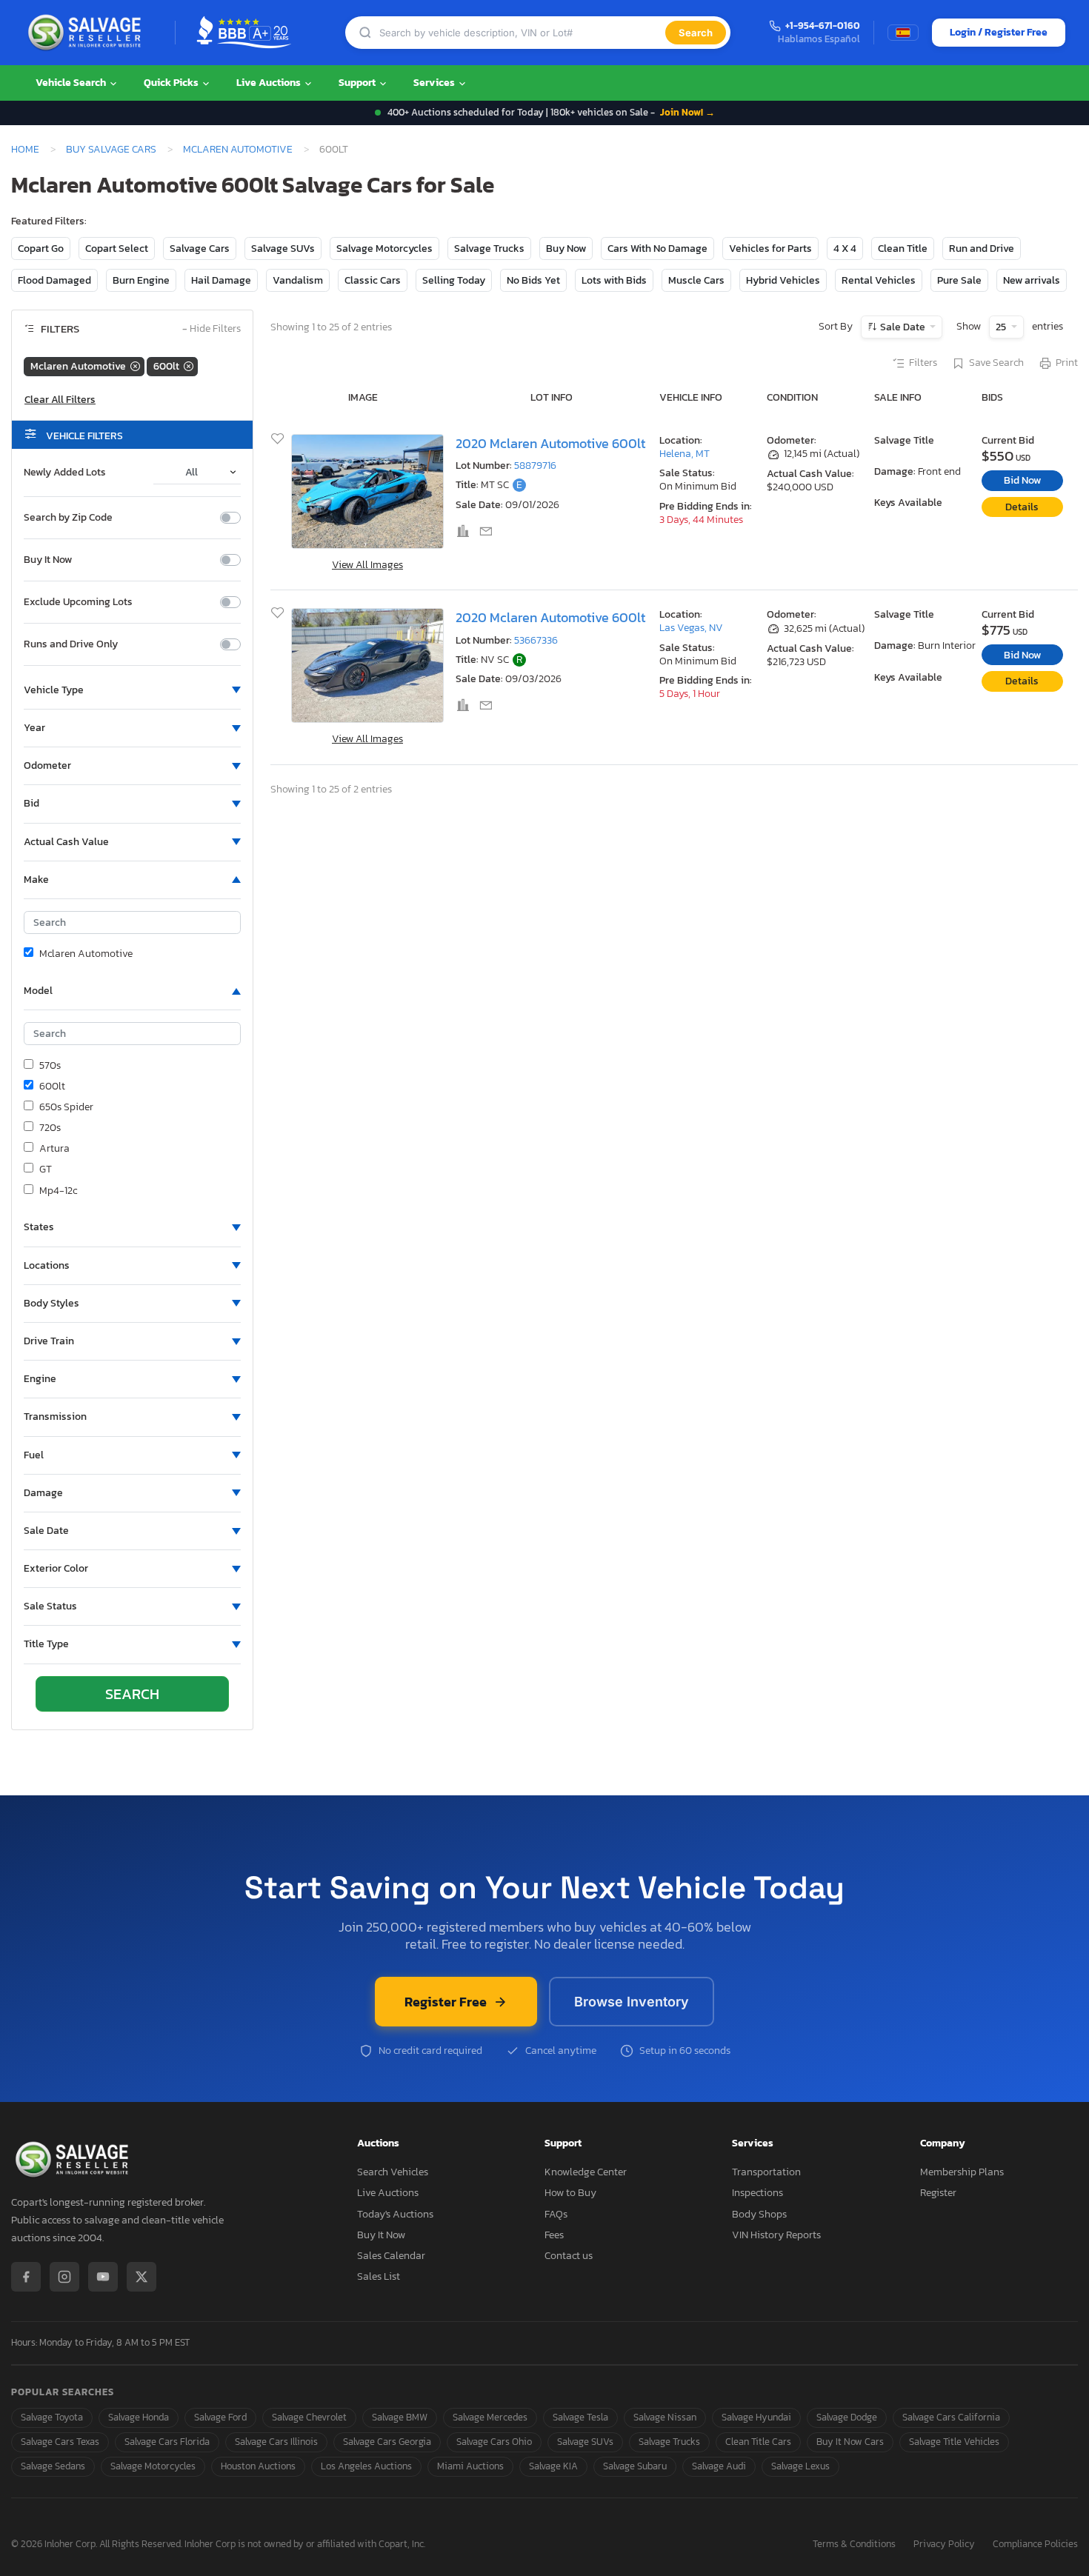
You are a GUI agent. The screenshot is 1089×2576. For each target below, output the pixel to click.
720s (50, 1128)
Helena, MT (685, 454)
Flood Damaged (54, 280)
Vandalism (298, 280)
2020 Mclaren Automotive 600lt (550, 444)
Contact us (569, 2256)
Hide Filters (212, 329)
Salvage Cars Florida (167, 2442)
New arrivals (1032, 280)
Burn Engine (141, 280)
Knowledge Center (586, 2172)
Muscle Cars (696, 280)
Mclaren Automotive (238, 149)
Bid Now (1022, 480)
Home (25, 149)
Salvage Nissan (665, 2417)
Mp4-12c (58, 1191)
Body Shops (759, 2214)
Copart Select (117, 248)
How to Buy (570, 2193)
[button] (132, 690)
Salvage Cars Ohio (494, 2442)
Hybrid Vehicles (783, 280)
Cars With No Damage (657, 248)
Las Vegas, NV (691, 628)
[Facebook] (26, 2277)
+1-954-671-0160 (823, 26)
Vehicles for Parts (770, 248)
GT (46, 1169)
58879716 (535, 466)
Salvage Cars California (951, 2417)
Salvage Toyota (52, 2417)
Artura (54, 1149)
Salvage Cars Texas (60, 2442)
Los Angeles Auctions (366, 2466)
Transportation (766, 2172)
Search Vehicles (393, 2172)
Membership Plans (962, 2172)
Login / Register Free (999, 32)
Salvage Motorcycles (384, 248)
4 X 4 (845, 248)
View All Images (367, 565)
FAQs (556, 2214)
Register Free (446, 2002)
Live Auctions (270, 83)
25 (1002, 327)
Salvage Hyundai (756, 2417)
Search (696, 33)
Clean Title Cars (758, 2442)
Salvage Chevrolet (309, 2417)
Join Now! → (687, 112)
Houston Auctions (258, 2466)
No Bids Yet (533, 280)
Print (1067, 363)
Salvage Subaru (635, 2466)
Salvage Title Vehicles (954, 2442)
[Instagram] (64, 2277)
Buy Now (566, 248)
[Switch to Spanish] (903, 33)
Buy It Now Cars (850, 2442)
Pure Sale (959, 280)
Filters (923, 363)
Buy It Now (48, 560)
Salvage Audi (719, 2466)
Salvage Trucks (489, 248)
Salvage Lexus (800, 2466)
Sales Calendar (391, 2256)
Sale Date (903, 327)
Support (358, 83)
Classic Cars (373, 280)
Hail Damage (221, 280)
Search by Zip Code (68, 518)
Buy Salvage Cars (111, 149)
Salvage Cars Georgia (387, 2442)
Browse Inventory (632, 2002)
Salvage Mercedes (490, 2417)
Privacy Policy (944, 2545)
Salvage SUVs (283, 248)
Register (938, 2193)
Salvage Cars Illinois (276, 2442)
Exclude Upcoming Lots (78, 602)
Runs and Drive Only (71, 644)
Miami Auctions (470, 2466)
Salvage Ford (220, 2417)
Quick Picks (172, 83)
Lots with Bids (614, 280)
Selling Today (454, 280)
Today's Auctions (395, 2214)
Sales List (379, 2276)
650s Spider (66, 1107)
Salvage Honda (139, 2417)
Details (1022, 507)
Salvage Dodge (847, 2417)
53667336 (536, 640)
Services (435, 83)
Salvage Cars (200, 248)
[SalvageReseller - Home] (87, 33)
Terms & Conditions (854, 2545)
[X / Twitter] (141, 2277)
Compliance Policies (1035, 2545)
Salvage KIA (553, 2466)
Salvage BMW (400, 2417)
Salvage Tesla (580, 2417)
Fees (554, 2235)
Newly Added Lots (65, 473)
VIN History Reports (776, 2235)
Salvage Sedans (53, 2466)
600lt (52, 1087)
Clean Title (903, 248)
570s (50, 1066)
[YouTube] (103, 2277)
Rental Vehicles (879, 280)
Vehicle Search (72, 83)
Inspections (757, 2193)
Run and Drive (982, 248)
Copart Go (41, 248)
